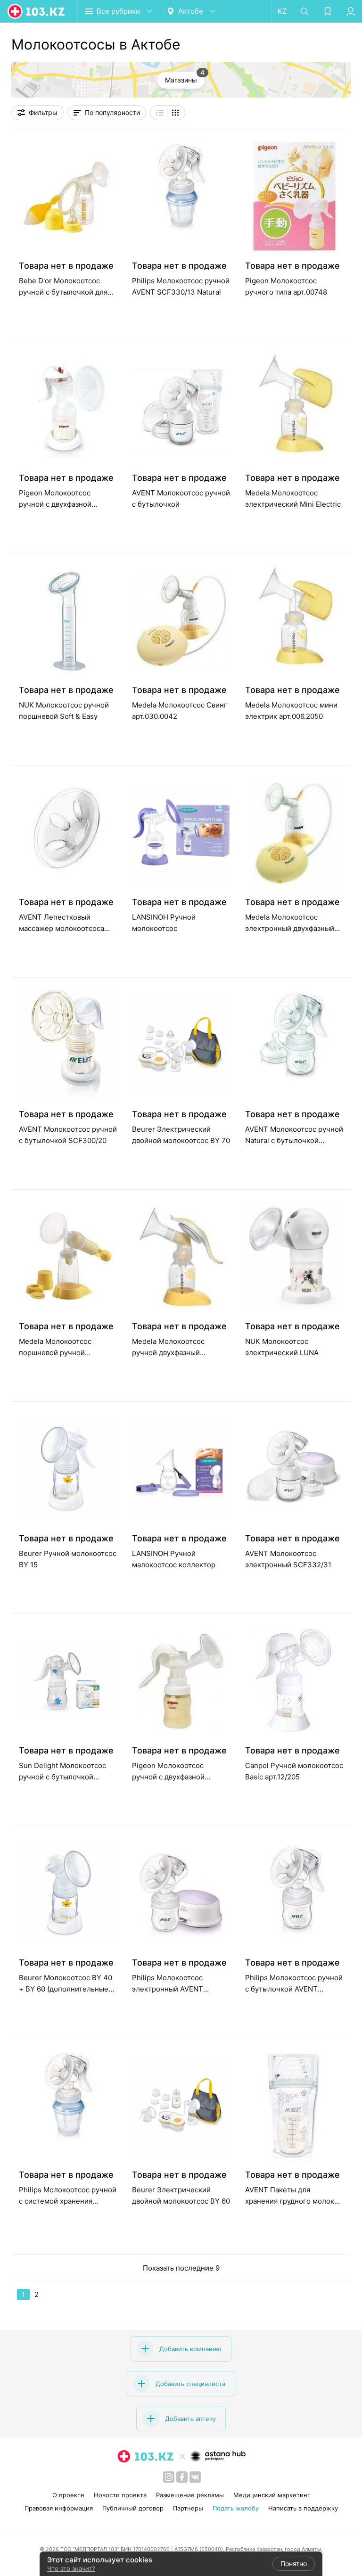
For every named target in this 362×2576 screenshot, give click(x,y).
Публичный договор (133, 2508)
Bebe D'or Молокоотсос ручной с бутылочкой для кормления (63, 292)
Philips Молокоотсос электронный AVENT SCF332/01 (168, 1989)
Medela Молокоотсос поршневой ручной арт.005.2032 (55, 1353)
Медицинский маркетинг (272, 2495)
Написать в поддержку (303, 2508)
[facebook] (182, 2477)
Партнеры (188, 2508)
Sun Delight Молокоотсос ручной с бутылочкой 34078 (62, 1777)
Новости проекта (120, 2495)
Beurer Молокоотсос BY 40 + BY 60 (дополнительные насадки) (66, 1989)
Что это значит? (71, 2568)
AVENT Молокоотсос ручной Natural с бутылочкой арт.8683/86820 (294, 1140)
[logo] (37, 11)
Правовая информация (59, 2508)
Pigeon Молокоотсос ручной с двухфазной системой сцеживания (171, 1777)
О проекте (68, 2495)
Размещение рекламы (190, 2495)
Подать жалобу (236, 2508)
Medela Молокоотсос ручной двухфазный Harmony (168, 1353)
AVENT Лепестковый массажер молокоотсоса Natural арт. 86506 (62, 928)
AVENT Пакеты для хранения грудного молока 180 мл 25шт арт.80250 (292, 2201)
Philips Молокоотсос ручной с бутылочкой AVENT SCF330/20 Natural (294, 1989)
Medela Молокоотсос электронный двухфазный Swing (290, 928)
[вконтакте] (195, 2477)
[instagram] (169, 2477)
